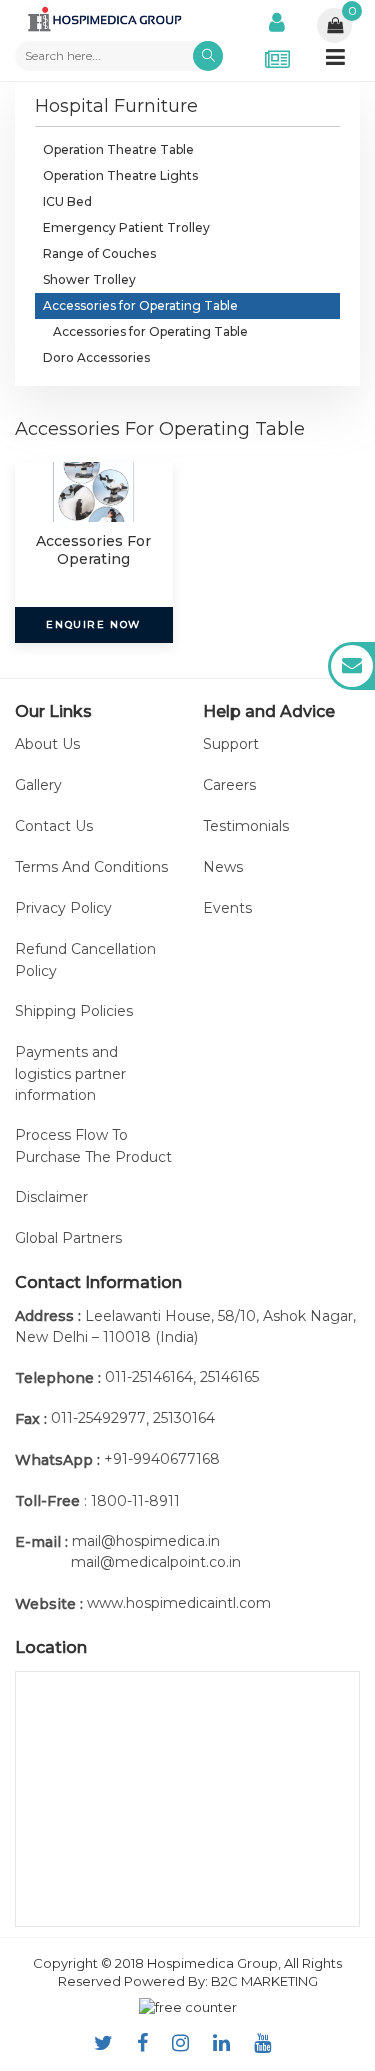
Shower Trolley (89, 279)
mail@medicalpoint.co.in (156, 1562)
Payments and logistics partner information (70, 1073)
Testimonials (246, 826)
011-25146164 (149, 1377)
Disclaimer (51, 1197)
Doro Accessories (96, 357)
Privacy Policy (63, 908)
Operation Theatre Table (118, 149)
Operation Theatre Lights (120, 175)
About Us (47, 744)
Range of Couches (99, 253)
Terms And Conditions (91, 867)
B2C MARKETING (264, 1981)
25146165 (229, 1377)
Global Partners (68, 1238)
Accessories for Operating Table (140, 305)
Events (227, 908)
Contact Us (54, 826)
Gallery (38, 785)
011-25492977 (98, 1418)
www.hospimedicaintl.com (179, 1603)
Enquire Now (93, 624)
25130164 (184, 1418)
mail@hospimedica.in (146, 1541)
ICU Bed (67, 201)
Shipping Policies (74, 1011)
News (223, 867)
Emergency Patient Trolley (126, 227)
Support (231, 744)
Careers (229, 785)
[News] (277, 44)
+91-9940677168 (162, 1459)
